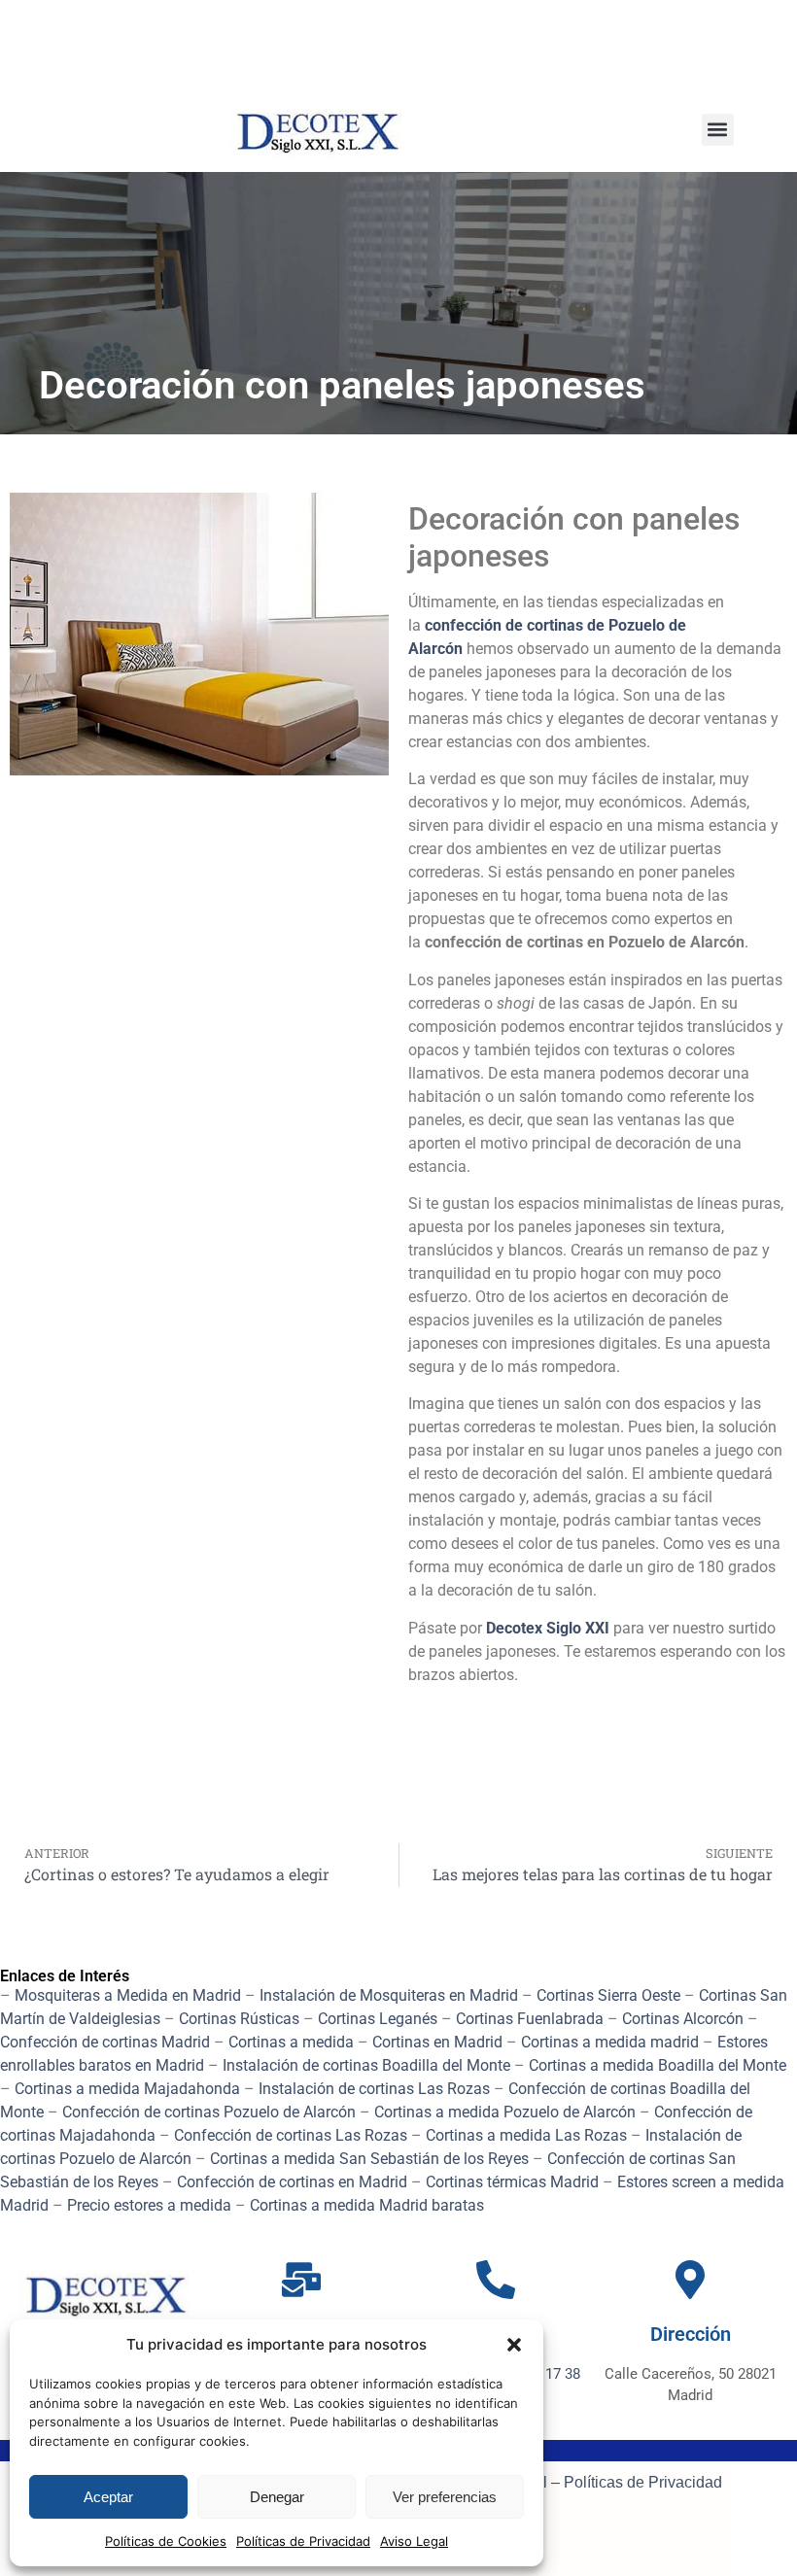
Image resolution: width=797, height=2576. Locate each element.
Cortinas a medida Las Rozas (526, 2135)
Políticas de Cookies (166, 2541)
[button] (514, 2345)
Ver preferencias (445, 2497)
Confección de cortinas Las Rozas (291, 2135)
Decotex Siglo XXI (548, 1628)
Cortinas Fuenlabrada (530, 2019)
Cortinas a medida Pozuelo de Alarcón (505, 2112)
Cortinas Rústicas (239, 2019)
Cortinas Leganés (378, 2019)
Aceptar (108, 2497)
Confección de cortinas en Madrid (292, 2182)
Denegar (277, 2497)
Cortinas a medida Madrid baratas (367, 2205)
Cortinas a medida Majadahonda (127, 2089)
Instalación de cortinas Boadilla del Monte (366, 2065)
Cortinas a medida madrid (610, 2042)
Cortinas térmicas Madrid (512, 2182)
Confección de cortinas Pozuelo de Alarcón (209, 2112)
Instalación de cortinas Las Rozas (374, 2089)
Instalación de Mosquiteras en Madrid (389, 1995)
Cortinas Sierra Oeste (608, 1995)
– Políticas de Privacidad (635, 2482)
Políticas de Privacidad (303, 2541)
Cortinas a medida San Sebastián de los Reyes (369, 2159)
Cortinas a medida (291, 2042)
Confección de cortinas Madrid (105, 2042)
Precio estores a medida (149, 2205)
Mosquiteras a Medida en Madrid (128, 1995)
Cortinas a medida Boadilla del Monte (658, 2065)
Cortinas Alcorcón (683, 2019)
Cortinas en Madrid (437, 2042)
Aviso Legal (414, 2541)
